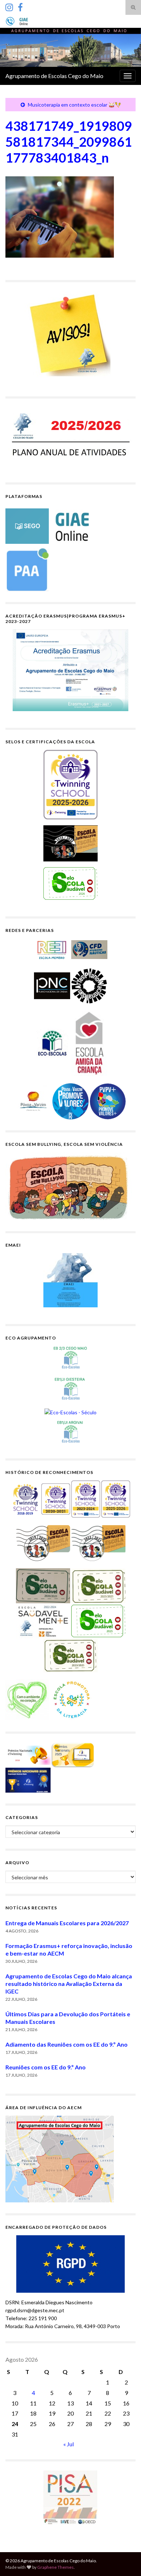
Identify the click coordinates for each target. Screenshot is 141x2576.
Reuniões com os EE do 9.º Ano (46, 2067)
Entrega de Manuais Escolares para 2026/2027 (67, 1923)
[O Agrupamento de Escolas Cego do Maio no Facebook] (20, 6)
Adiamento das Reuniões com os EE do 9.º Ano (67, 2044)
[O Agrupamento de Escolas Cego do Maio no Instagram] (9, 6)
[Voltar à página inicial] (70, 47)
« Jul (69, 2444)
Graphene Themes (55, 2567)
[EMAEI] (70, 1280)
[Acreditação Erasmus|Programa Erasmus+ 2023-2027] (70, 670)
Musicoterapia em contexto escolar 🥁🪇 (74, 105)
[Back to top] (125, 2560)
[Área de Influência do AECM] (60, 2158)
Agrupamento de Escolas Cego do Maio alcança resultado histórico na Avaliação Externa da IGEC (69, 1984)
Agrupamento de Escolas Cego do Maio (54, 76)
